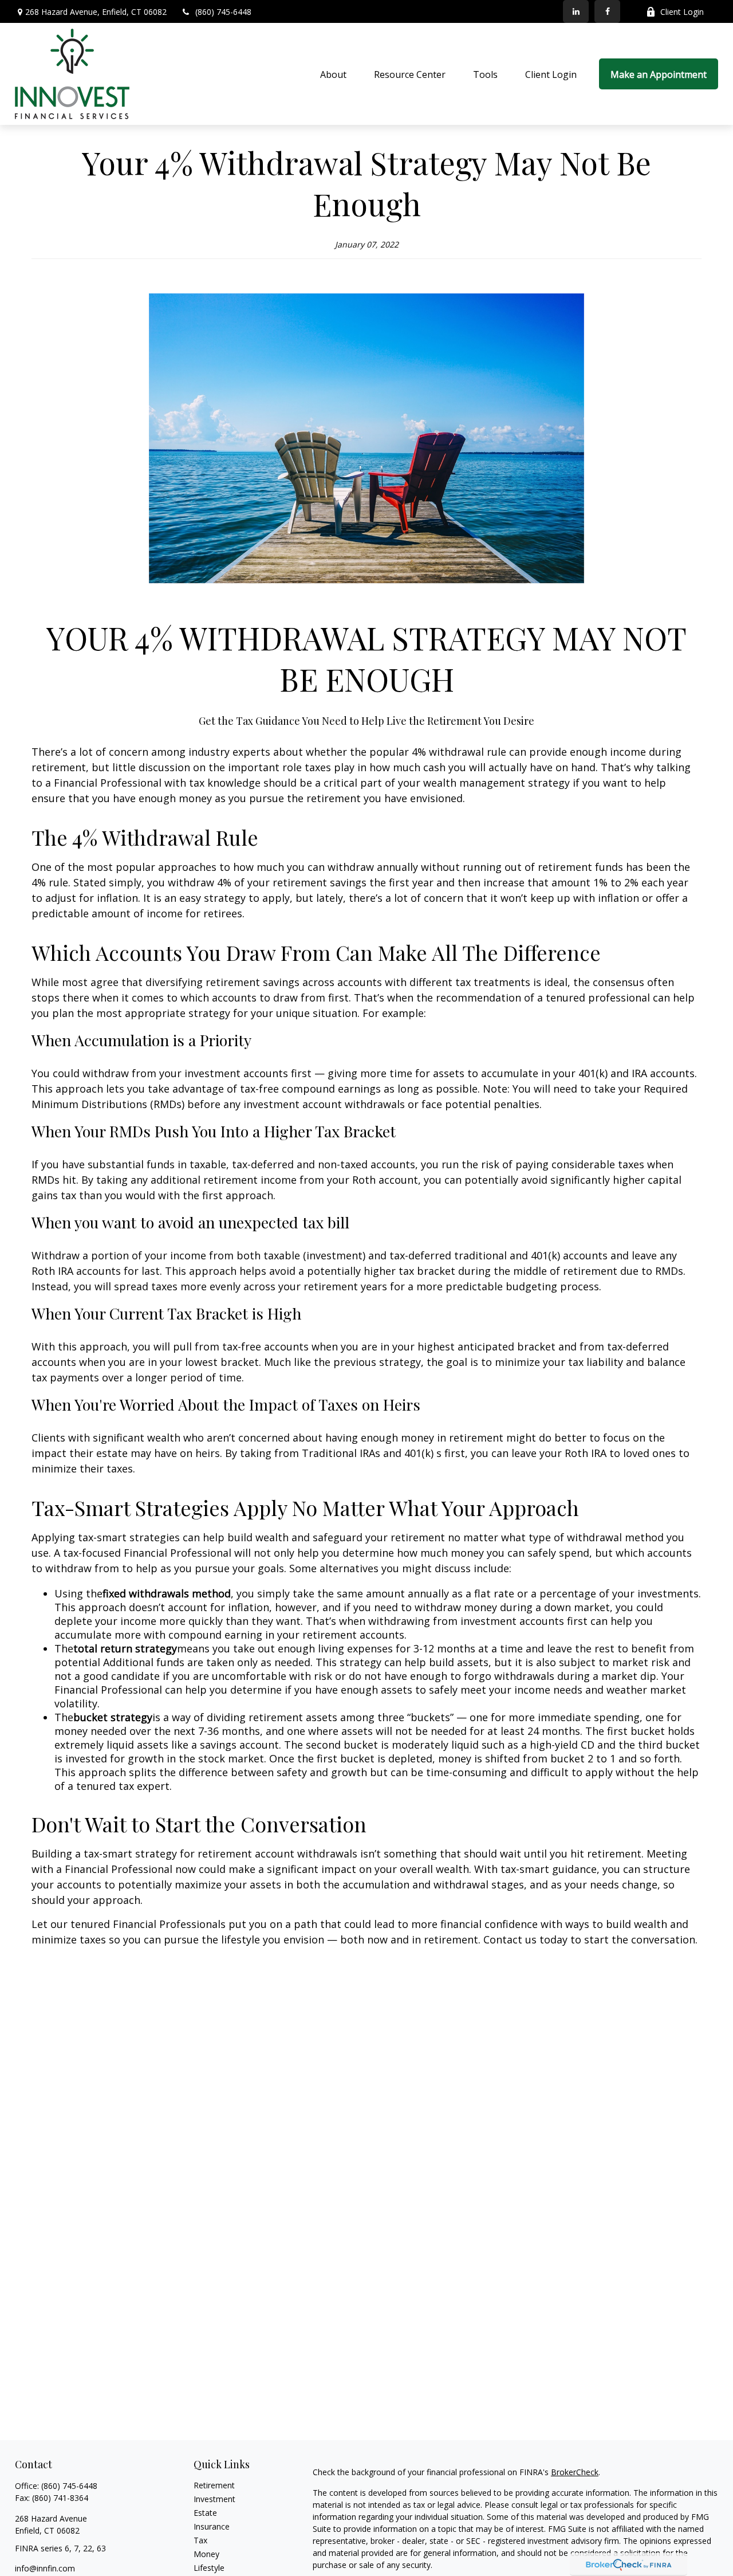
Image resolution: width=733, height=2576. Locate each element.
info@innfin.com (45, 2568)
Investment (214, 2499)
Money (206, 2554)
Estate (205, 2513)
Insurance (212, 2526)
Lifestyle (209, 2568)
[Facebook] (607, 11)
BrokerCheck (575, 2472)
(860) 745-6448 (223, 12)
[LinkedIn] (576, 11)
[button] (333, 74)
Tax (200, 2540)
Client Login (682, 12)
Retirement (214, 2485)
